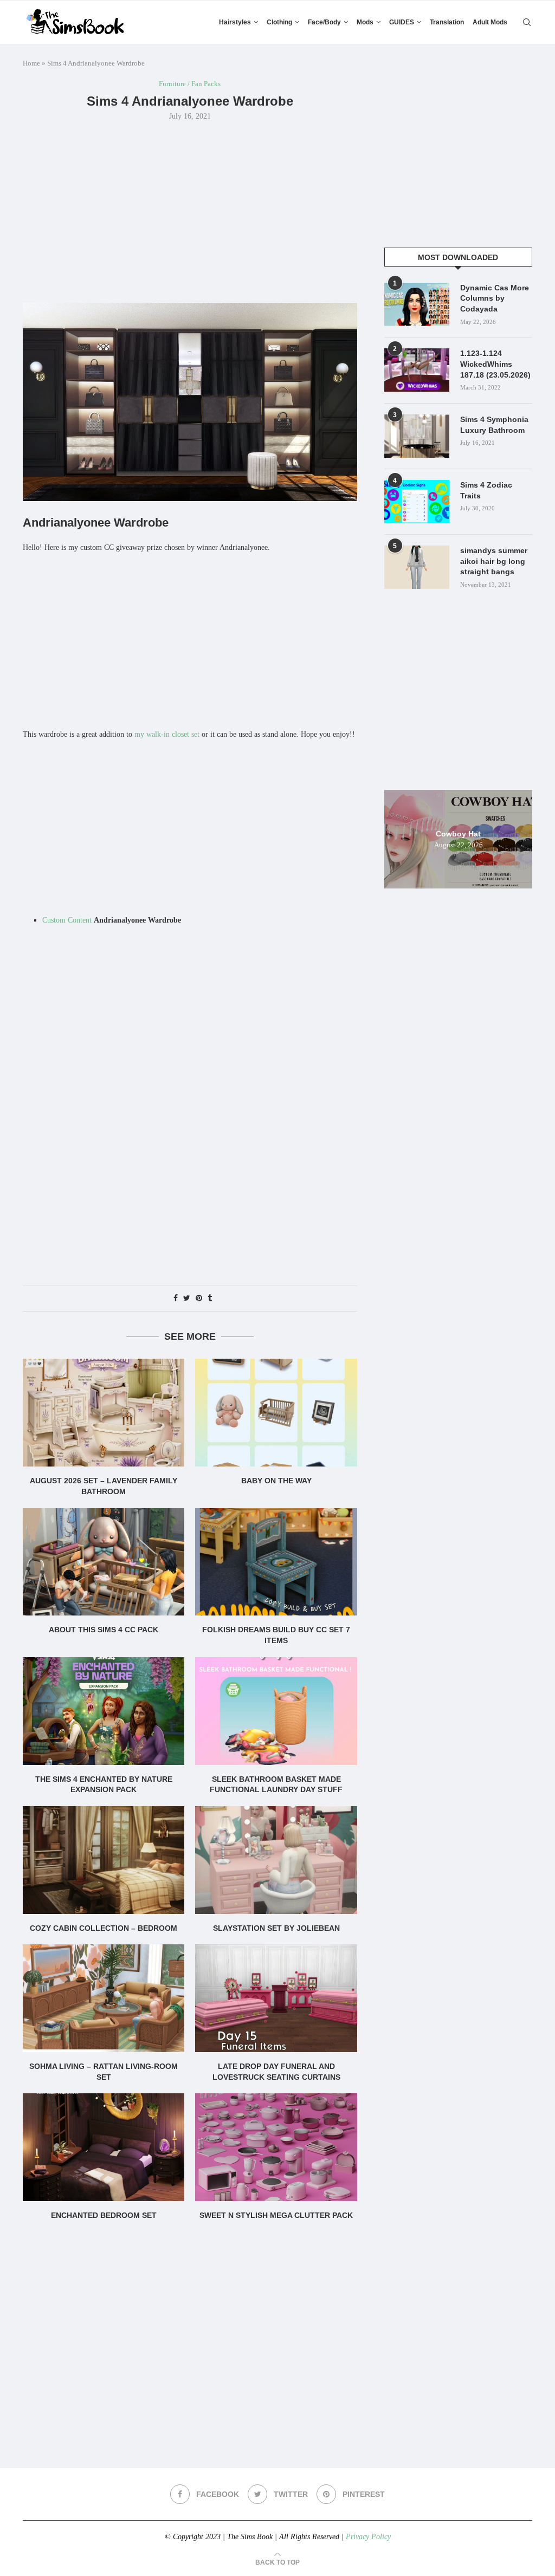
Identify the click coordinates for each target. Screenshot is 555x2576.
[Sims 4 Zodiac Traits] (417, 502)
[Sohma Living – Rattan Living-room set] (104, 1998)
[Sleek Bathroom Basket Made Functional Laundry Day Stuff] (276, 1711)
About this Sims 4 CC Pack (104, 1630)
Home (31, 63)
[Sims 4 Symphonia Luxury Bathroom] (417, 436)
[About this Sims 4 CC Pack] (104, 1562)
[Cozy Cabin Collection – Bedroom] (104, 1860)
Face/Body (324, 22)
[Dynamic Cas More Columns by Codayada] (417, 304)
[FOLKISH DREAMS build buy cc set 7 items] (276, 1562)
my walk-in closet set (167, 734)
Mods (365, 22)
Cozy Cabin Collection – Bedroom (104, 1928)
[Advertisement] (190, 211)
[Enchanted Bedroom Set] (104, 2147)
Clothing (279, 22)
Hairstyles (235, 22)
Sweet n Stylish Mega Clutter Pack (276, 2215)
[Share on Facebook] (176, 1299)
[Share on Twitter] (187, 1299)
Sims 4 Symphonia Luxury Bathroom (494, 425)
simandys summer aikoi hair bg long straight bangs (494, 561)
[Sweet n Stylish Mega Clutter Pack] (276, 2147)
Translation (447, 22)
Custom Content (67, 920)
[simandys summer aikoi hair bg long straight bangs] (417, 567)
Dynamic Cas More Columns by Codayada (495, 298)
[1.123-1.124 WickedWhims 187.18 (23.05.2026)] (417, 370)
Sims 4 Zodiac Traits (486, 490)
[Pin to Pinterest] (199, 1299)
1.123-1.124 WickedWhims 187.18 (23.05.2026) (495, 364)
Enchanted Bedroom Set (104, 2215)
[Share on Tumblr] (210, 1299)
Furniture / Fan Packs (190, 84)
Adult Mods (490, 22)
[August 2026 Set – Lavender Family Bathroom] (104, 1413)
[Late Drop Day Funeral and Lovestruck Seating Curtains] (276, 1998)
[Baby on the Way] (276, 1413)
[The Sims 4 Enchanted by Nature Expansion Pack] (104, 1711)
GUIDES (402, 22)
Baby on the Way (276, 1481)
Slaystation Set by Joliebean (276, 1928)
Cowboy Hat (458, 833)
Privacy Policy (368, 2537)
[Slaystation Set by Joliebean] (276, 1860)
